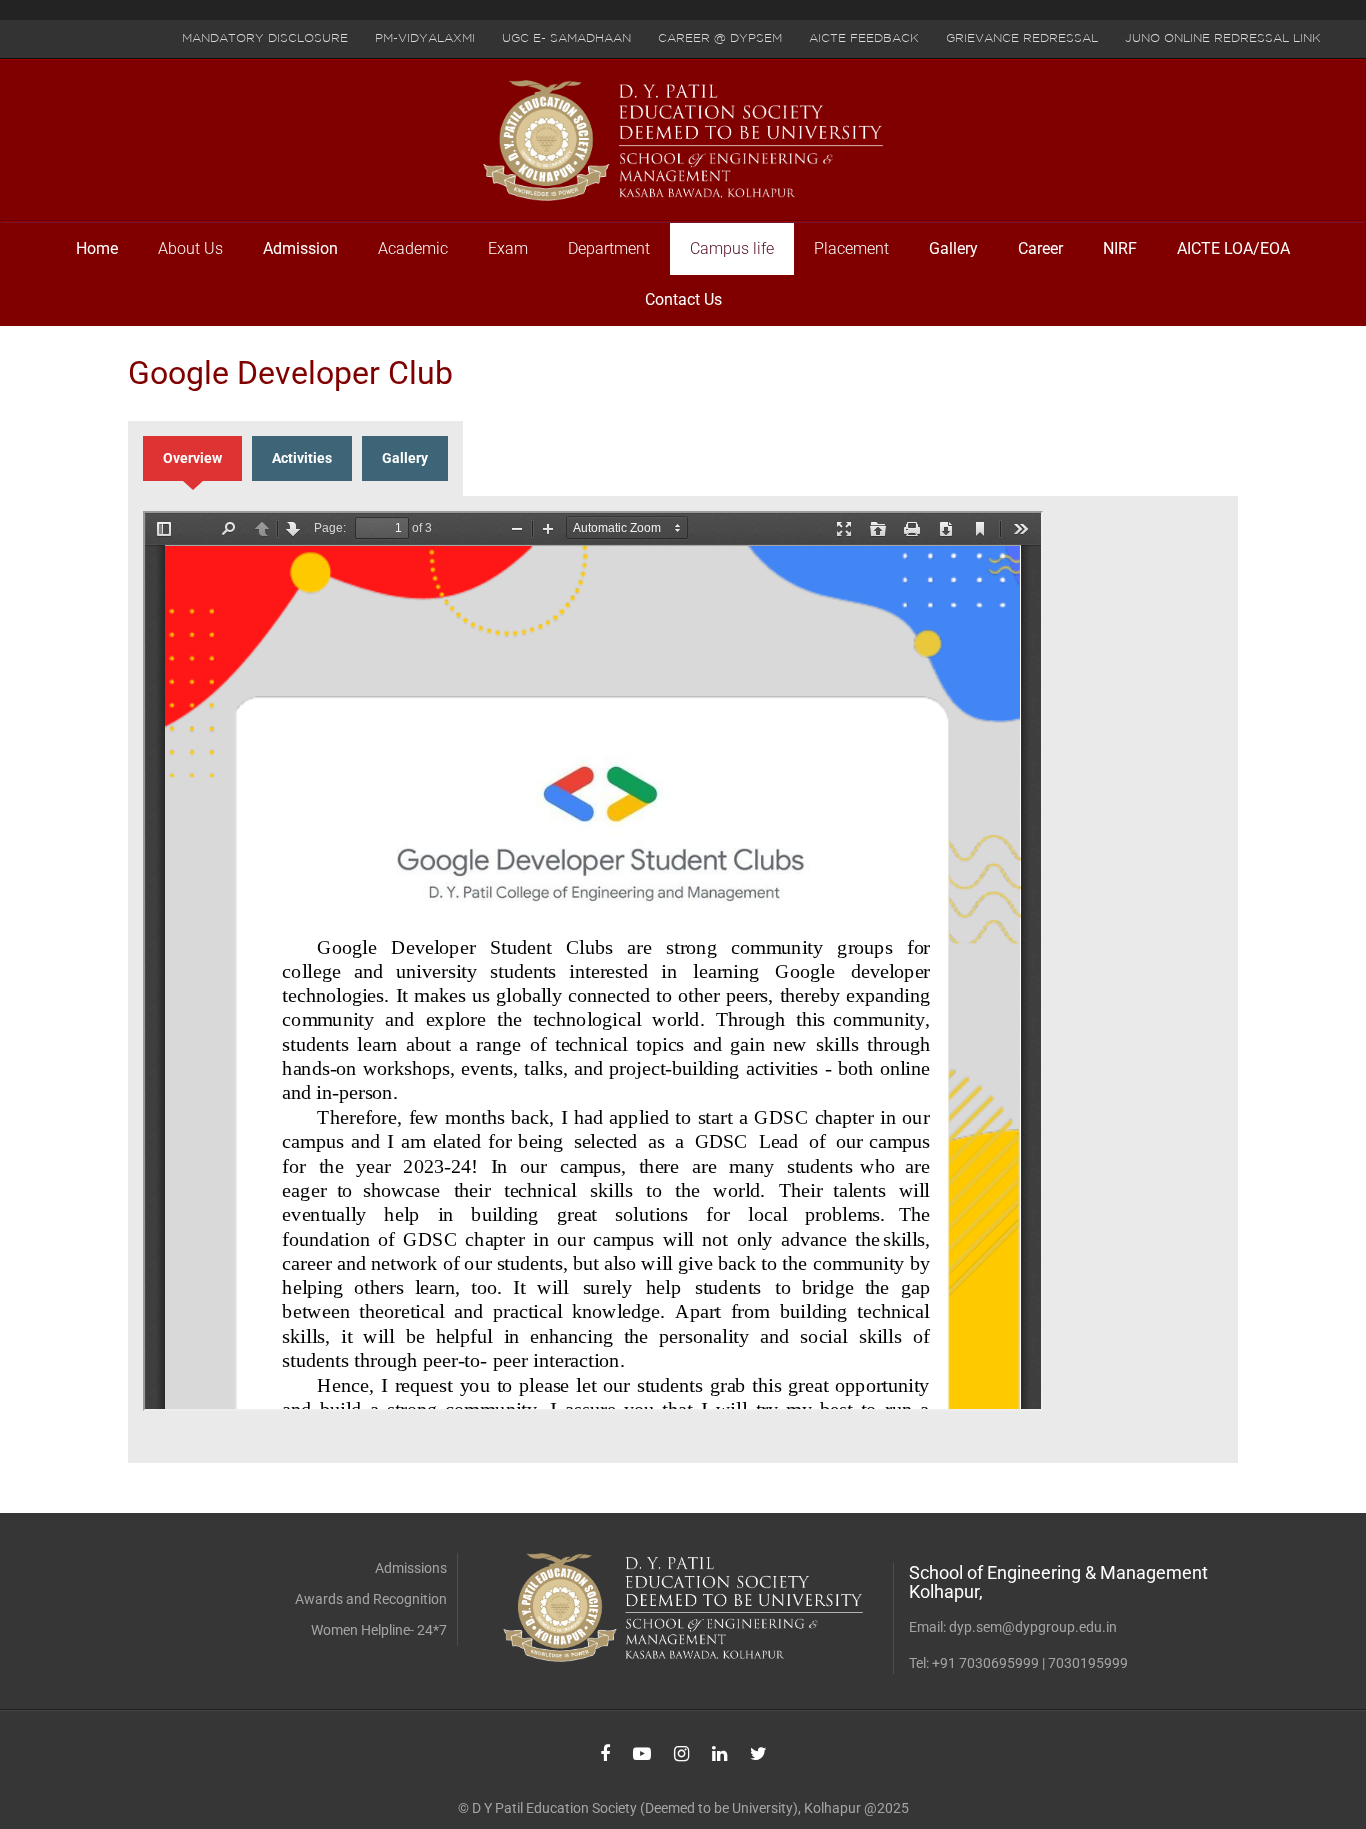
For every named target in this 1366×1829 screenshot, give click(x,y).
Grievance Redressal (1022, 38)
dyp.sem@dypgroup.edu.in (1033, 1627)
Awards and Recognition (371, 1599)
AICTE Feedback (864, 38)
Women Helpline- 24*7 (379, 1630)
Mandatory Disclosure (265, 38)
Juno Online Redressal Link (1223, 38)
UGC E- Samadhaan (566, 38)
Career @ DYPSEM (720, 38)
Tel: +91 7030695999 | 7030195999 (1018, 1663)
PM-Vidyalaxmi (425, 38)
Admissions (411, 1568)
